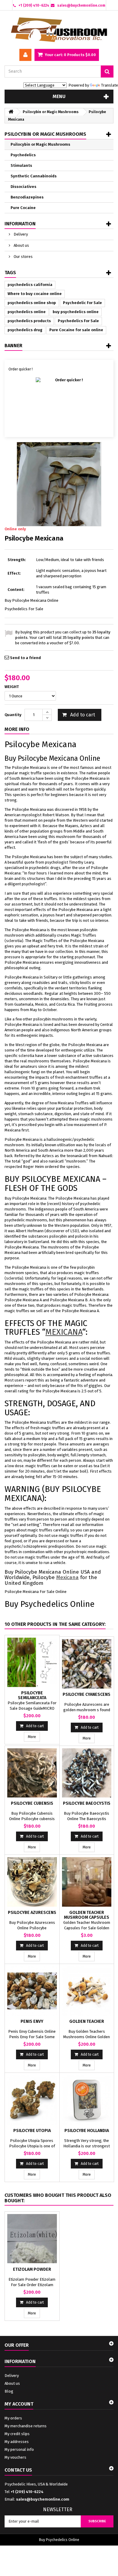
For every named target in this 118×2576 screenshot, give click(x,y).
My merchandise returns (26, 2426)
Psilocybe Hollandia (87, 2131)
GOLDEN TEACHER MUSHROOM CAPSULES (87, 1915)
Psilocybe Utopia (32, 2131)
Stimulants (21, 165)
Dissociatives (23, 187)
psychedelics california (30, 285)
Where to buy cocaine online (35, 294)
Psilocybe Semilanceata (32, 1695)
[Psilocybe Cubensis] (32, 1773)
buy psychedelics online (76, 312)
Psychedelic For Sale (82, 303)
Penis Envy (32, 2021)
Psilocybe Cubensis (32, 1803)
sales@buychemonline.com (43, 2499)
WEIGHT (12, 687)
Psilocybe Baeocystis (87, 1803)
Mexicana (67, 1577)
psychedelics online (27, 312)
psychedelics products (29, 321)
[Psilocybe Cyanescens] (87, 1664)
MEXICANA (64, 1332)
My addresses (17, 2442)
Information (20, 224)
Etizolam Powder (32, 2269)
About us (21, 245)
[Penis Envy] (32, 1991)
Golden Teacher (87, 2021)
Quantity (13, 715)
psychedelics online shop (32, 303)
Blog (9, 2391)
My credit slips (17, 2434)
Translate (110, 85)
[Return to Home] (11, 112)
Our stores (23, 257)
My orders (13, 2418)
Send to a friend (25, 658)
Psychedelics (23, 155)
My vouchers (15, 2457)
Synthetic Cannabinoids (34, 176)
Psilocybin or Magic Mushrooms (40, 144)
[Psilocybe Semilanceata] (32, 1662)
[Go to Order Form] (59, 402)
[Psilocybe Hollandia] (87, 2100)
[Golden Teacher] (87, 1991)
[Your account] (25, 55)
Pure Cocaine (23, 208)
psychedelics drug (25, 330)
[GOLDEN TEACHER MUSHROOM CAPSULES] (87, 1882)
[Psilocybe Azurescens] (32, 1882)
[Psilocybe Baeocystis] (87, 1773)
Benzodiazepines (27, 197)
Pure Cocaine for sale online (76, 330)
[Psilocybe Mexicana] (59, 484)
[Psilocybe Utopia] (32, 2100)
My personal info (19, 2449)
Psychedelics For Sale (78, 321)
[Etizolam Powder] (32, 2239)
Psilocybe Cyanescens (87, 1694)
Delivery (20, 234)
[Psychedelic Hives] (59, 30)
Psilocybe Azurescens (32, 1913)
